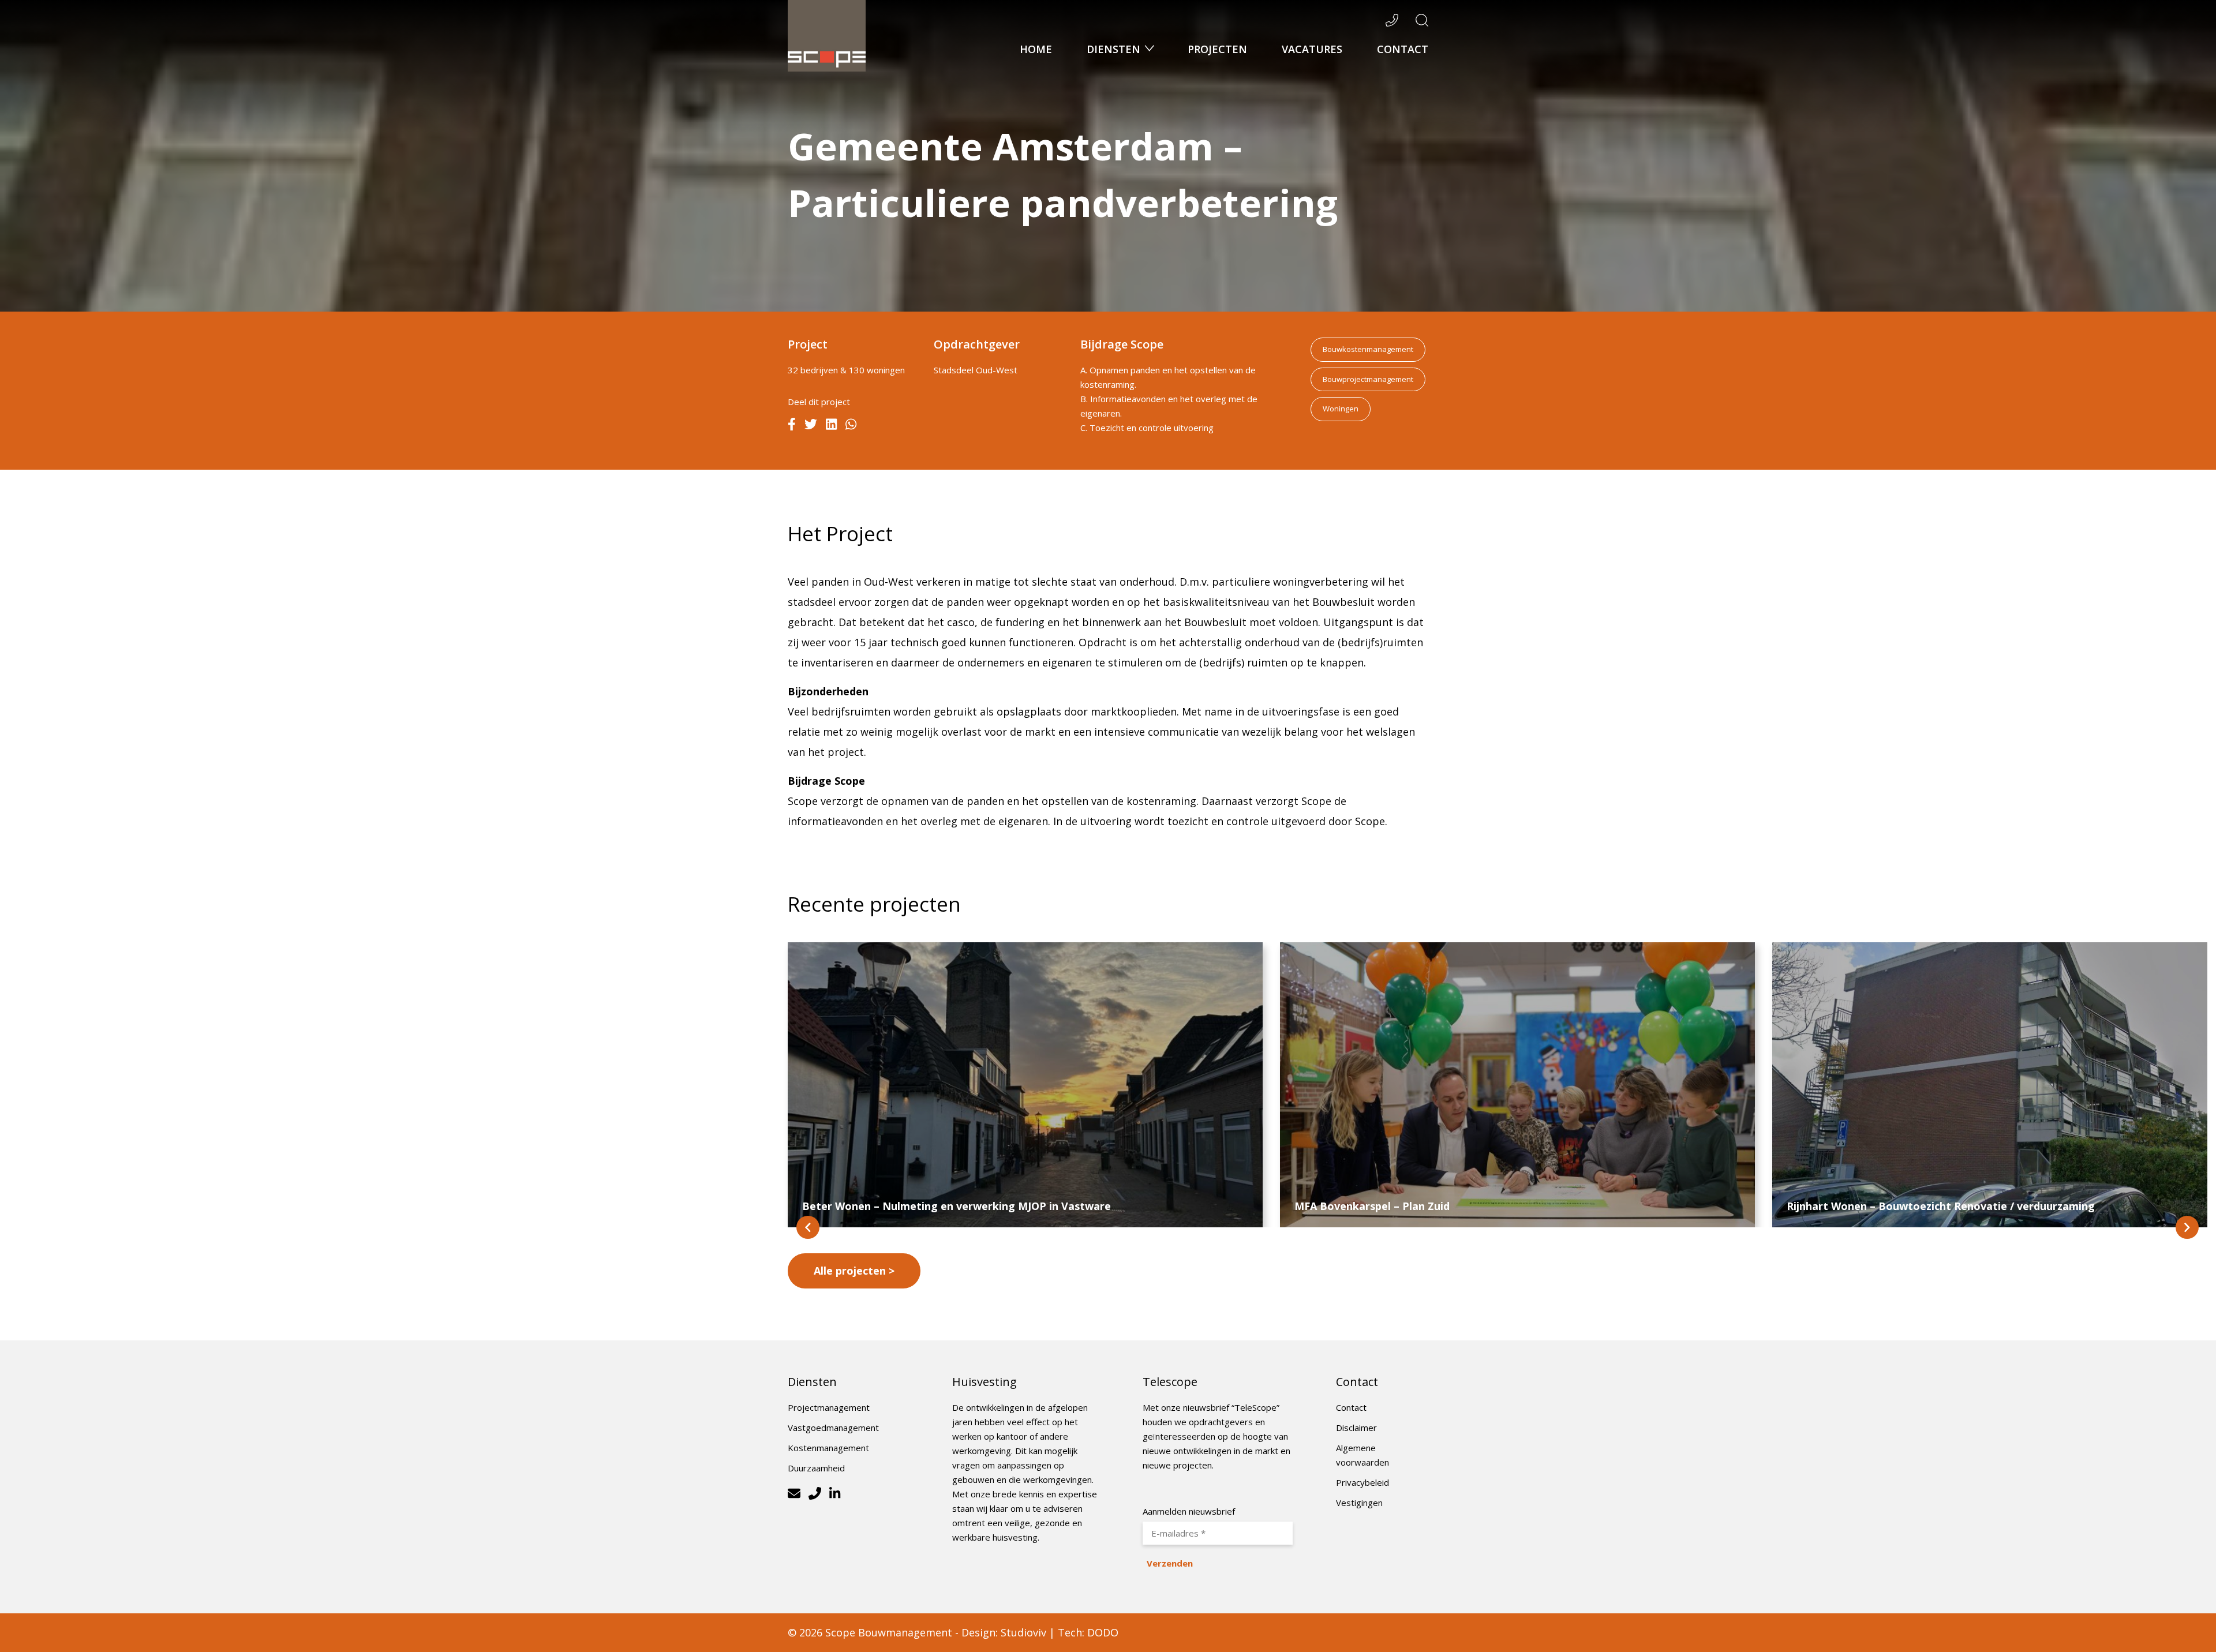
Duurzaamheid (816, 1468)
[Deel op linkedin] (831, 426)
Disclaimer (1356, 1428)
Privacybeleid (1362, 1482)
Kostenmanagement (828, 1448)
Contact (1403, 49)
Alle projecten (850, 1271)
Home (1036, 49)
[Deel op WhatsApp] (851, 426)
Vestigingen (1359, 1503)
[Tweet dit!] (811, 426)
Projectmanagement (829, 1407)
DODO (1103, 1632)
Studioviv (1023, 1632)
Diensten (1115, 49)
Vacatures (1312, 49)
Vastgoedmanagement (833, 1428)
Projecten (1217, 49)
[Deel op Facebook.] (792, 426)
